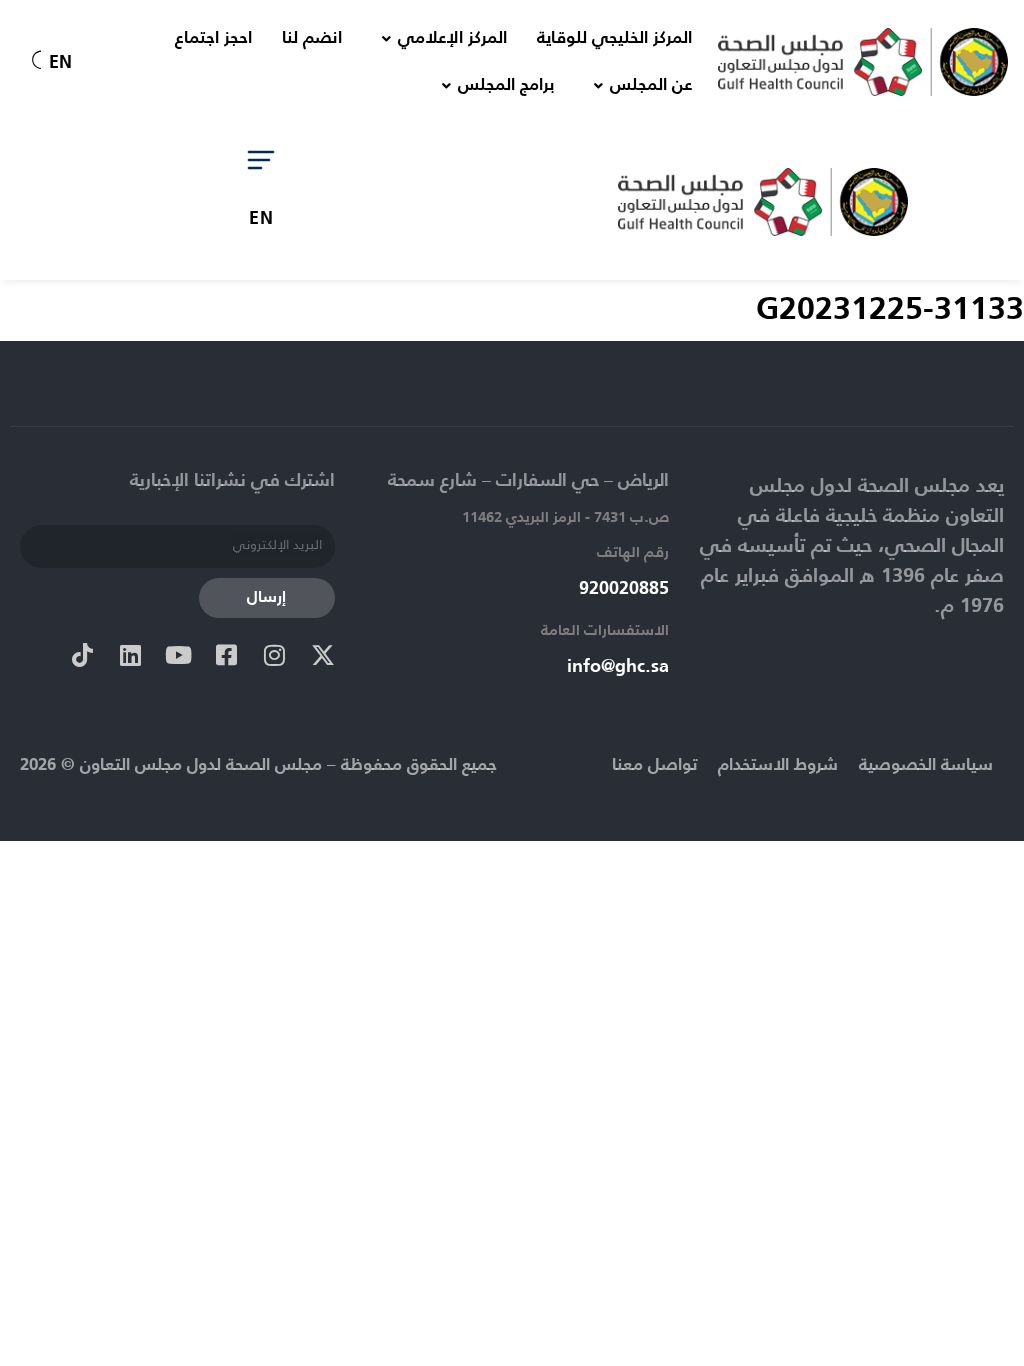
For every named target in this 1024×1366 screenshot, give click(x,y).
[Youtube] (179, 655)
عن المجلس (651, 85)
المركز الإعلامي (452, 38)
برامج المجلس (506, 85)
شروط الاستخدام (778, 765)
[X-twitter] (323, 655)
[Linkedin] (131, 655)
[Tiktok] (83, 655)
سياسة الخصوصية (926, 765)
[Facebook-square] (227, 655)
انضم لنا (312, 38)
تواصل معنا (654, 765)
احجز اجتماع (213, 38)
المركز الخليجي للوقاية (614, 38)
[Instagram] (275, 655)
